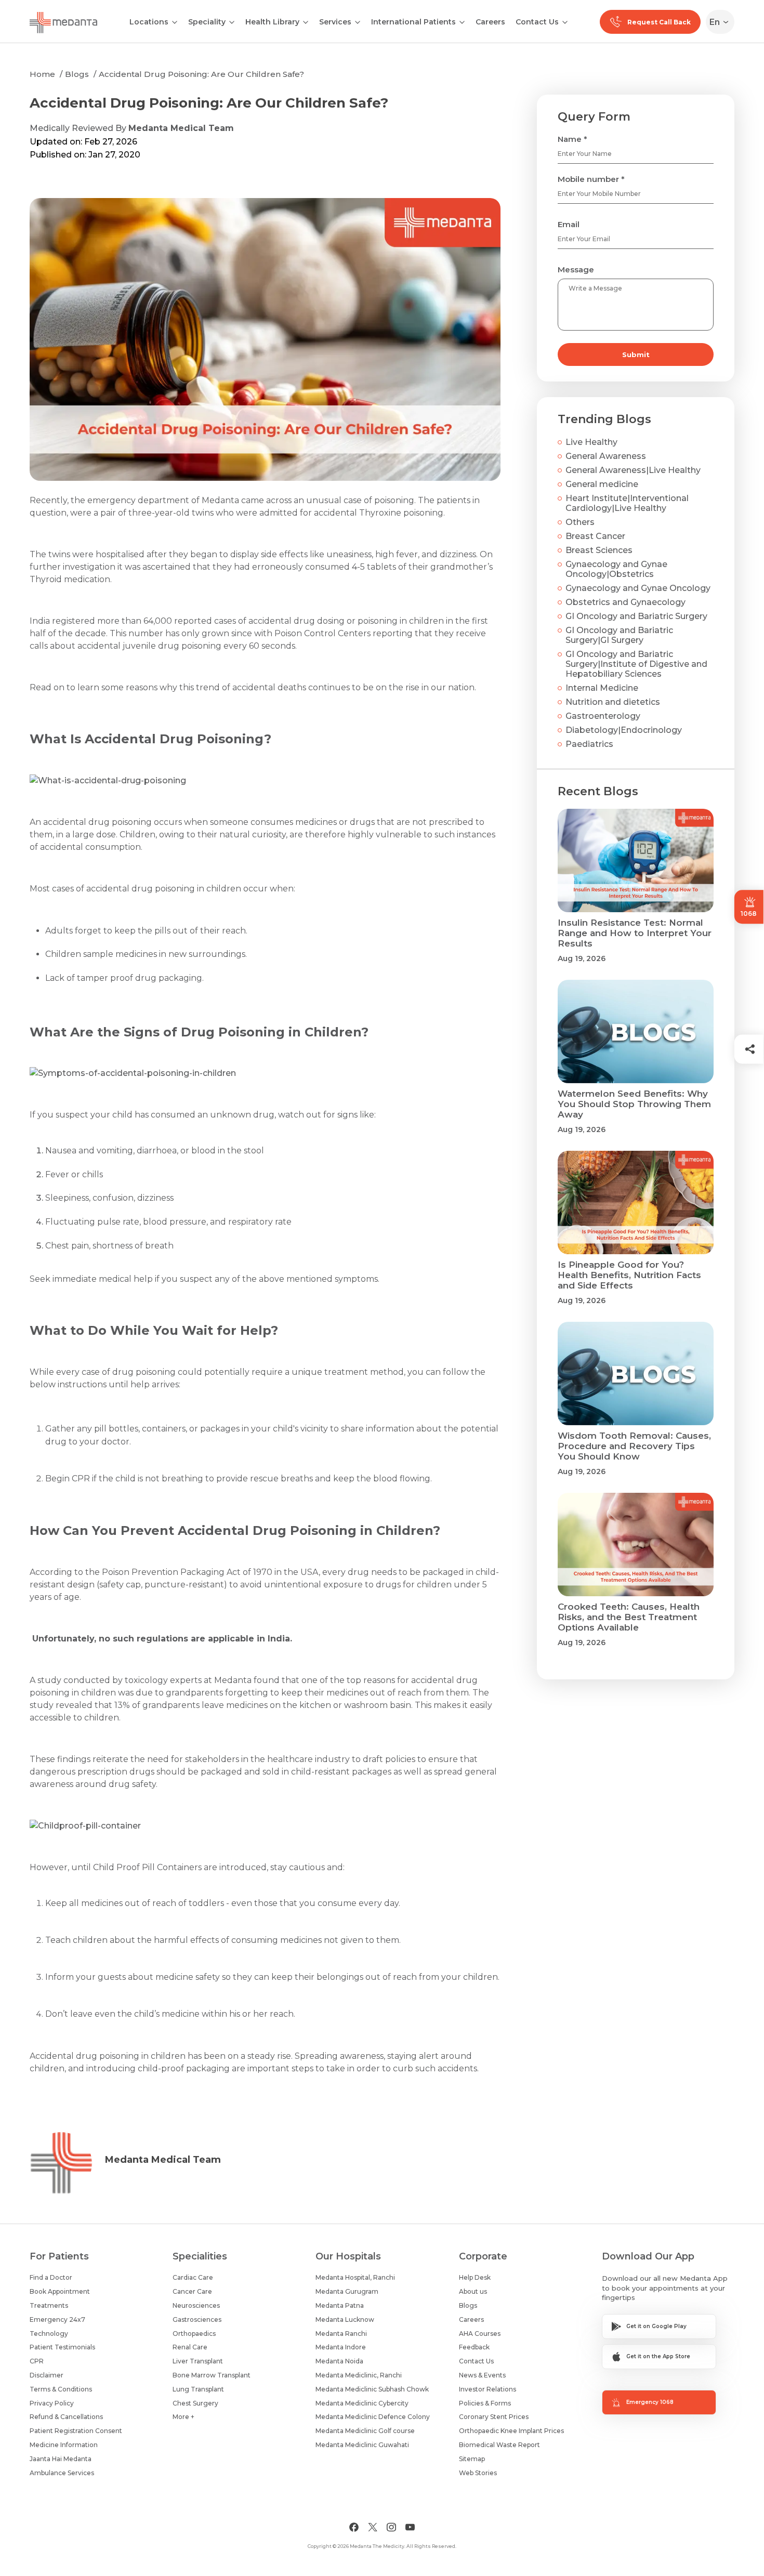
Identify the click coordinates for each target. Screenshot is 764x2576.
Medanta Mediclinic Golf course (365, 2431)
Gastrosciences (197, 2319)
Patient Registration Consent (76, 2431)
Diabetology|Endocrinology (624, 730)
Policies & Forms (485, 2403)
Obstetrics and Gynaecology (625, 602)
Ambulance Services (62, 2473)
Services (335, 22)
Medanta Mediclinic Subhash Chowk (372, 2389)
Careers (490, 22)
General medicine (602, 484)
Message (576, 270)
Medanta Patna (340, 2305)
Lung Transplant (198, 2389)
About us (473, 2291)
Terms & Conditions (61, 2389)
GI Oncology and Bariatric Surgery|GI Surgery (619, 635)
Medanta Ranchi (341, 2334)
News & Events (482, 2375)
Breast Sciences (599, 550)
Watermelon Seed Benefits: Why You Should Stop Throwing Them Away (634, 1104)
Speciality (207, 22)
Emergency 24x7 (57, 2319)
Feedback (474, 2347)
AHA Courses (480, 2334)
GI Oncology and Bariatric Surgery (636, 616)
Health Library (272, 22)
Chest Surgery (195, 2403)
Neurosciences (196, 2305)
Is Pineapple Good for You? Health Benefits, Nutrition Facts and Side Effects (629, 1275)
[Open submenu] (232, 21)
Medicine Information (64, 2445)
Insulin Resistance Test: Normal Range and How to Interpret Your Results (635, 933)
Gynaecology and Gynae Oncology (638, 588)
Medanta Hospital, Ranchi (355, 2277)
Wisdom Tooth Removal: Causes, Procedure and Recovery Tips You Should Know (634, 1446)
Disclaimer (47, 2375)
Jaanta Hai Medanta (61, 2459)
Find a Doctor (51, 2277)
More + (183, 2417)
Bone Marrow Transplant (212, 2375)
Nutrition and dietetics (613, 702)
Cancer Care (192, 2291)
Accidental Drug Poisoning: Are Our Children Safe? (201, 74)
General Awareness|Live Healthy (633, 470)
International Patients (413, 22)
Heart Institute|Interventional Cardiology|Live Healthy (627, 503)
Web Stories (478, 2473)
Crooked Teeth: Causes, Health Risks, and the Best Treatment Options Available (629, 1617)
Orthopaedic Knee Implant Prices (511, 2431)
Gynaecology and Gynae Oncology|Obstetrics (616, 569)
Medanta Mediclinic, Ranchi (359, 2375)
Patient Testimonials (62, 2347)
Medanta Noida (339, 2361)
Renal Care (190, 2347)
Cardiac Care (193, 2277)
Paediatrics (589, 744)
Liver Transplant (198, 2361)
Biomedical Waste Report (499, 2445)
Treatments (49, 2305)
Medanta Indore (341, 2347)
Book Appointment (60, 2291)
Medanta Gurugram (347, 2291)
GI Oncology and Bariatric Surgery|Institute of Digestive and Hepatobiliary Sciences (636, 664)
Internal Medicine (602, 688)
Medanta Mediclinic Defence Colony (373, 2417)
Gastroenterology (603, 716)
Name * (572, 139)
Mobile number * (591, 179)
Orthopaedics (194, 2334)
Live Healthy (591, 442)
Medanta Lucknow (345, 2319)
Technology (49, 2334)
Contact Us (537, 22)
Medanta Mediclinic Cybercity (362, 2403)
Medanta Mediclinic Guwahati (362, 2445)
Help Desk (475, 2277)
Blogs (77, 74)
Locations (149, 22)
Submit (636, 354)
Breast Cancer (595, 536)
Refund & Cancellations (66, 2417)
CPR (37, 2361)
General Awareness (606, 456)
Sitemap (472, 2459)
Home (42, 74)
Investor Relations (488, 2389)
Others (580, 522)
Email (569, 224)
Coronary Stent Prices (494, 2417)
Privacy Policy (52, 2403)
